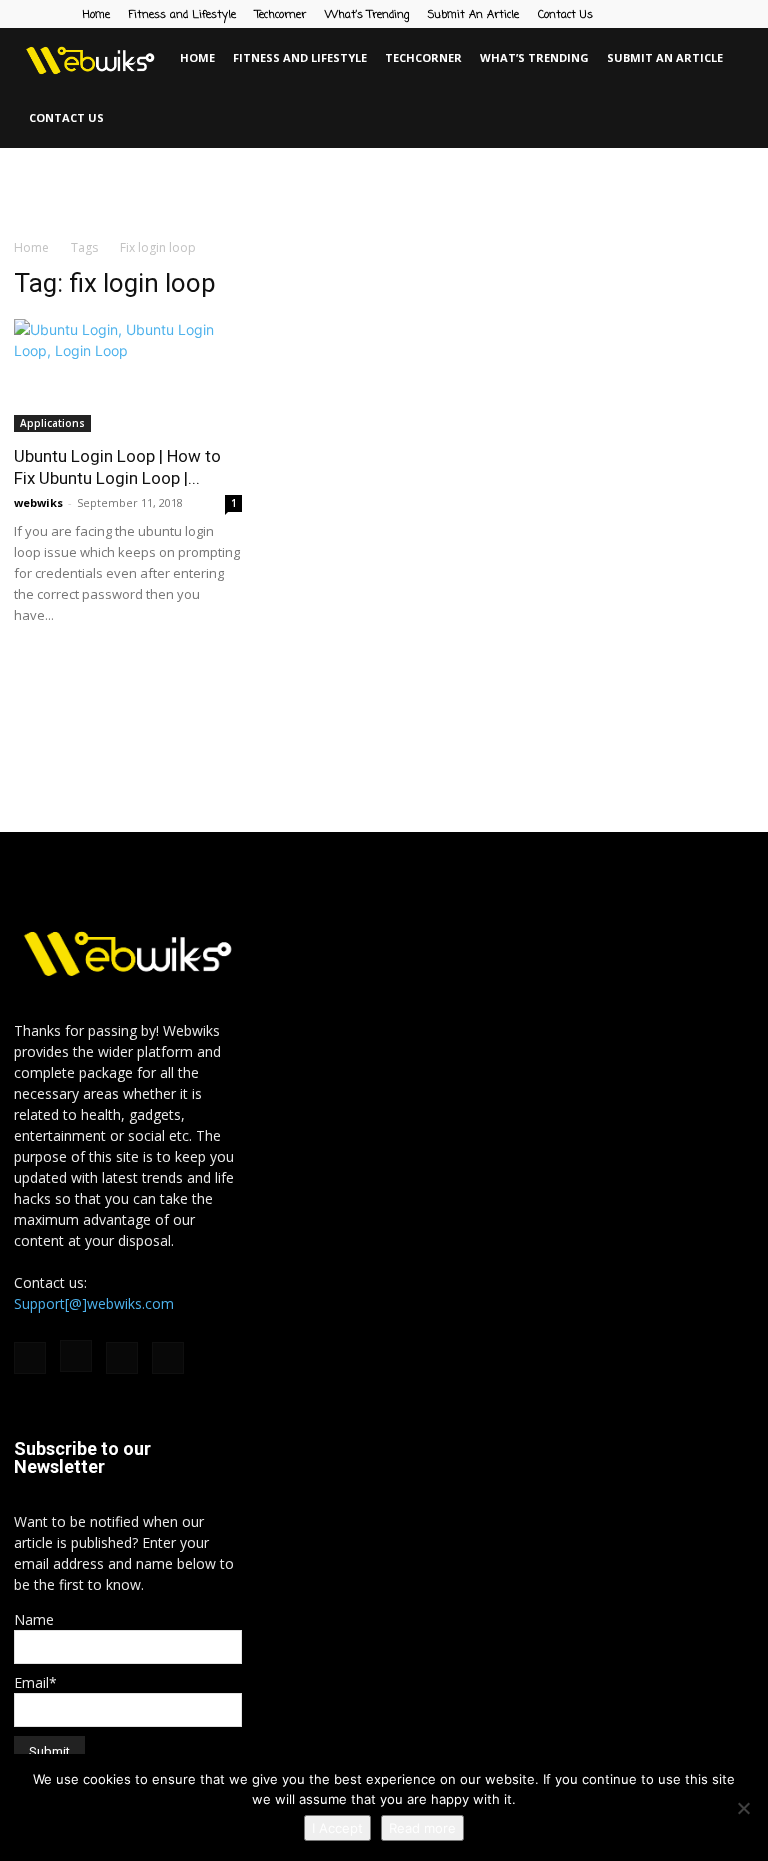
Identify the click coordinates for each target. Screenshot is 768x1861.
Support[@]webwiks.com (94, 1303)
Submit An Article (473, 15)
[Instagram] (673, 14)
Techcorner (280, 15)
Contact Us (565, 15)
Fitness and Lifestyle (182, 15)
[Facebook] (640, 14)
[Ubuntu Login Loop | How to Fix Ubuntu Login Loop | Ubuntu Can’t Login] (128, 375)
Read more (422, 1828)
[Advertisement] (384, 192)
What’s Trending (367, 15)
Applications (52, 423)
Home (96, 15)
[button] (744, 58)
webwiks (38, 502)
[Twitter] (739, 14)
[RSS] (706, 14)
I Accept (337, 1828)
